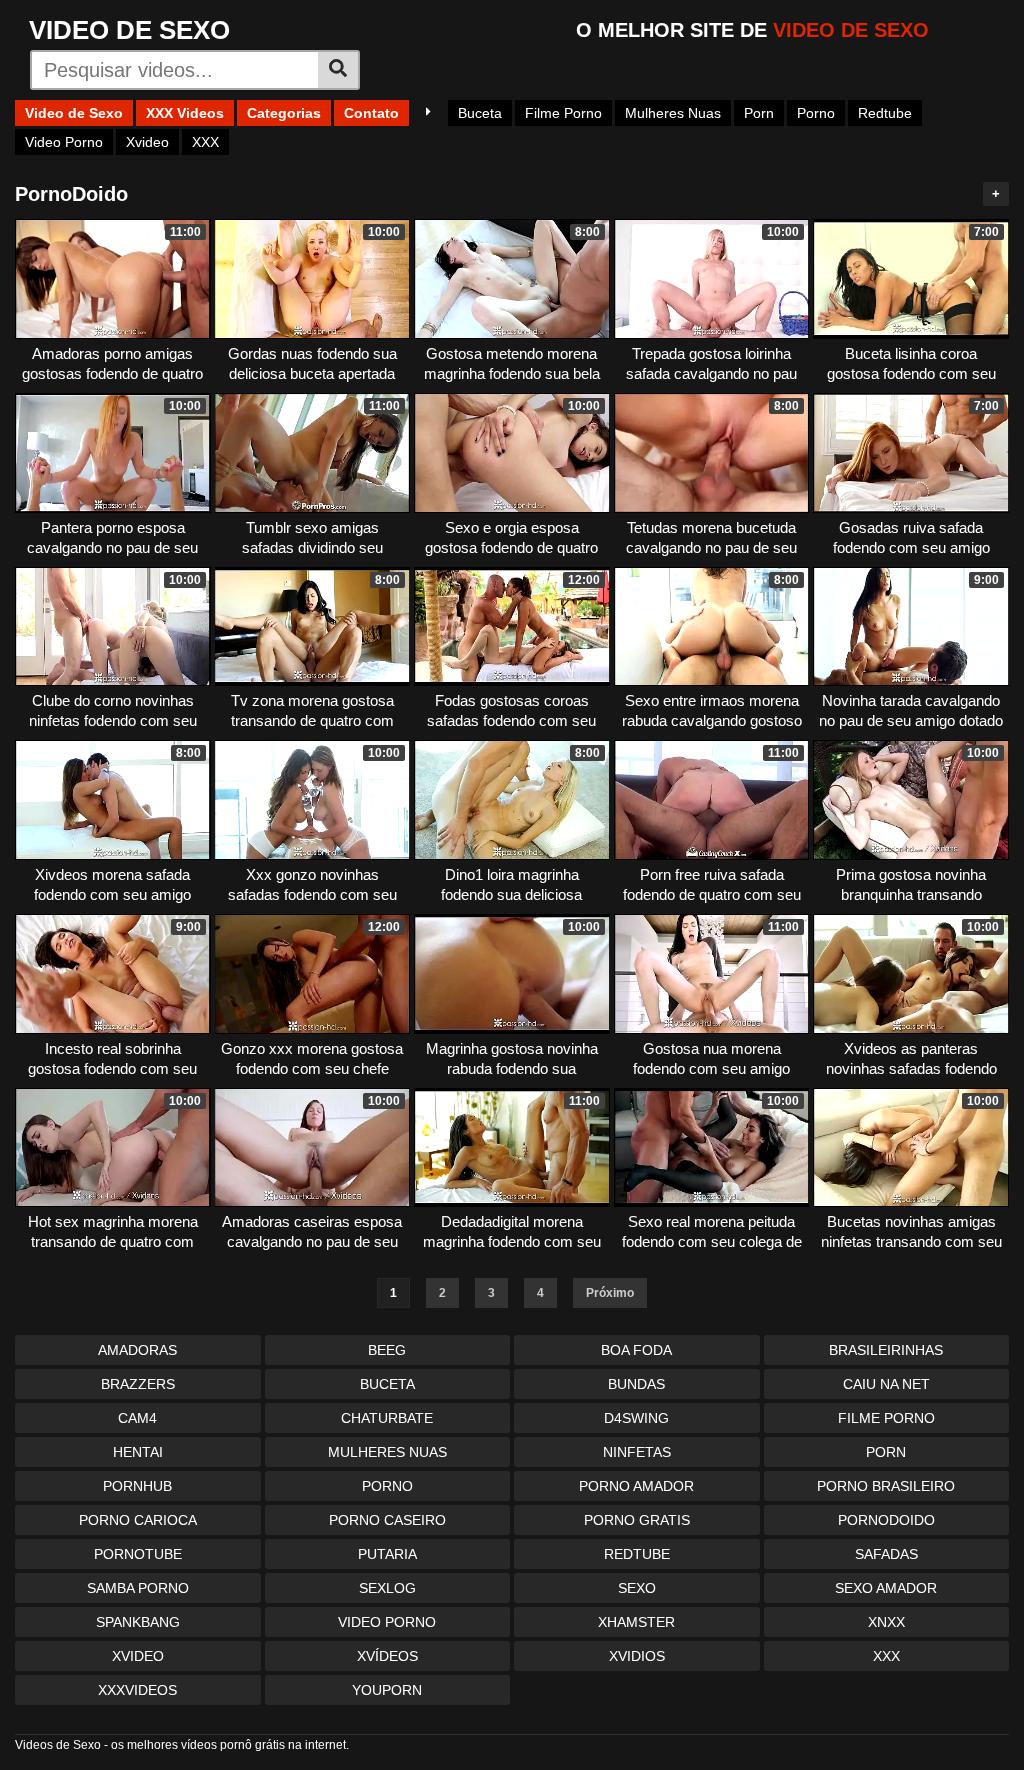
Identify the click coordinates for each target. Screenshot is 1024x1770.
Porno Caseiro (387, 1520)
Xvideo (147, 142)
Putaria (387, 1554)
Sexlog (387, 1588)
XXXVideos (137, 1690)
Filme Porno (563, 113)
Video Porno (64, 142)
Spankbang (138, 1622)
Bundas (636, 1384)
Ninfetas (637, 1452)
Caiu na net (886, 1384)
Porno (816, 113)
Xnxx (886, 1622)
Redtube (885, 113)
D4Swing (636, 1418)
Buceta (480, 113)
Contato (371, 113)
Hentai (138, 1452)
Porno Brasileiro (886, 1486)
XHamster (636, 1622)
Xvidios (637, 1656)
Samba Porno (138, 1588)
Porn (759, 113)
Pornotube (138, 1554)
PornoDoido (886, 1520)
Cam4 (137, 1418)
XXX (205, 142)
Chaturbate (387, 1418)
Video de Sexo (74, 113)
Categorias (284, 113)
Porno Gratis (637, 1520)
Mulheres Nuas (673, 113)
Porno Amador (636, 1486)
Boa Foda (636, 1350)
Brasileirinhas (886, 1350)
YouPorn (387, 1690)
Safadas (886, 1554)
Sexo (637, 1588)
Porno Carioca (138, 1520)
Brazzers (138, 1384)
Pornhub (137, 1486)
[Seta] (428, 113)
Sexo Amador (886, 1588)
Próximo (610, 1293)
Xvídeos (387, 1656)
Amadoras (137, 1350)
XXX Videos (185, 113)
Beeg (387, 1350)
